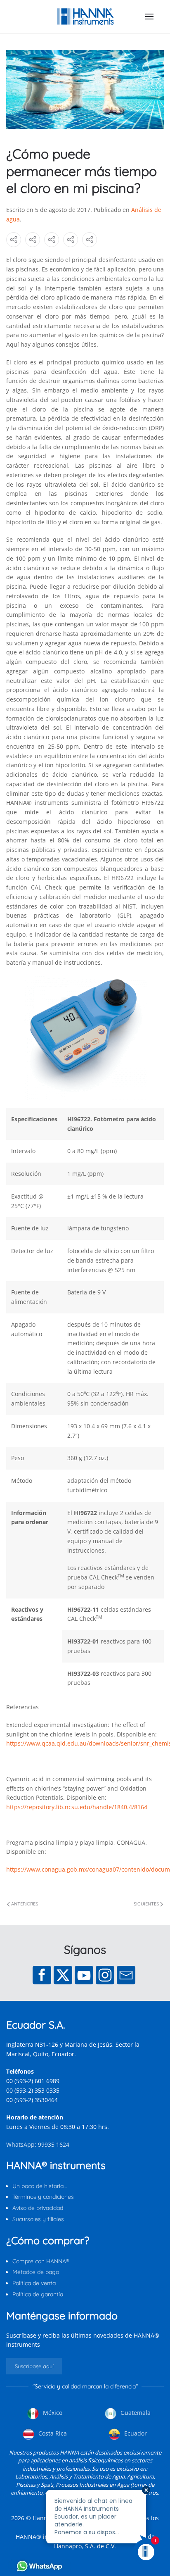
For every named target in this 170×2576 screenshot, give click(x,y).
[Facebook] (42, 1975)
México (52, 2413)
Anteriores (25, 1904)
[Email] (126, 1975)
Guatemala (135, 2413)
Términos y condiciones (43, 2197)
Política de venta (34, 2283)
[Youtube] (84, 1975)
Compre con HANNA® (41, 2261)
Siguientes (146, 1904)
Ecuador (135, 2433)
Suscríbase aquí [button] (34, 2366)
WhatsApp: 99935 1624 (38, 2144)
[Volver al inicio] (85, 17)
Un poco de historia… (40, 2186)
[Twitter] (63, 1975)
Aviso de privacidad (38, 2208)
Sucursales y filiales (38, 2219)
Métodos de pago (36, 2272)
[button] (149, 17)
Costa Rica (52, 2433)
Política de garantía (38, 2294)
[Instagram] (105, 1975)
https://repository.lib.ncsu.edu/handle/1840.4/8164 (77, 1807)
